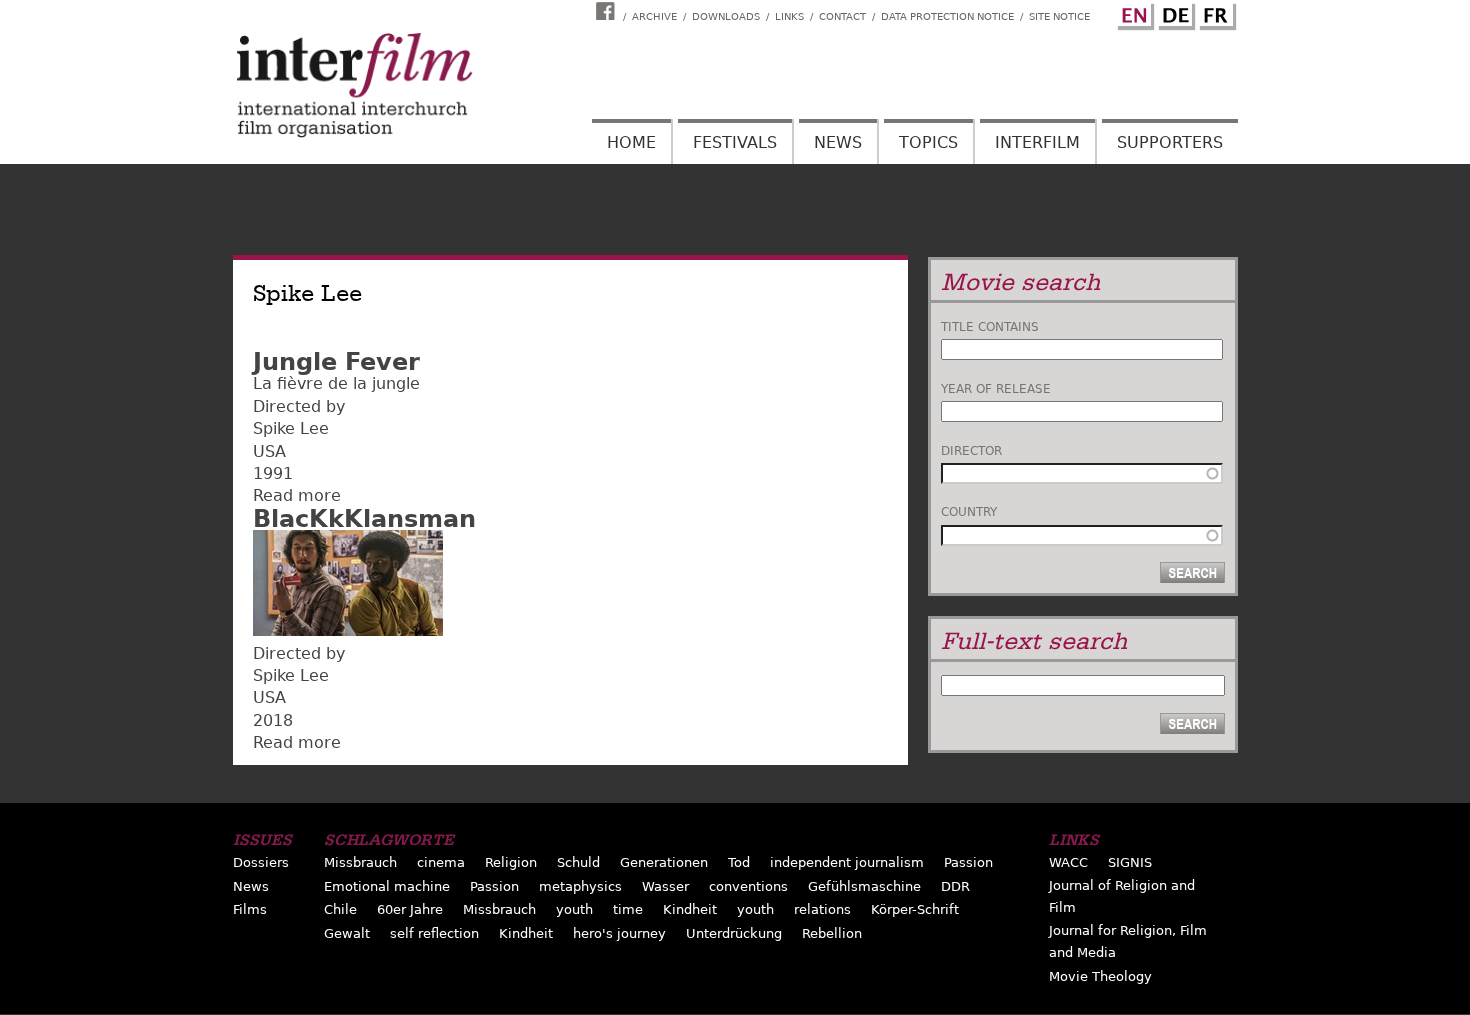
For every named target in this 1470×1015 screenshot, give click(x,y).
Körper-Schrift (915, 909)
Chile (340, 909)
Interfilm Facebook (608, 11)
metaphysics (580, 886)
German (1174, 13)
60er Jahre (410, 909)
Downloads (726, 16)
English (1133, 13)
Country (969, 512)
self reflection (434, 933)
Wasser (665, 886)
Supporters (1170, 142)
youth (574, 909)
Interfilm (1037, 142)
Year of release (996, 389)
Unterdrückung (734, 933)
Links (789, 16)
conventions (748, 886)
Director (971, 451)
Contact (842, 16)
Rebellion (832, 933)
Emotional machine (387, 886)
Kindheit (690, 909)
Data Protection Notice (947, 16)
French (1215, 13)
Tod (739, 862)
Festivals (735, 142)
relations (822, 909)
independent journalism (847, 862)
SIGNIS (1130, 862)
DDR (955, 886)
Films (250, 909)
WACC (1068, 862)
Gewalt (347, 933)
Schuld (578, 862)
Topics (928, 142)
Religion (511, 862)
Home (631, 142)
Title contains (990, 327)
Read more (297, 495)
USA (269, 451)
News (838, 142)
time (628, 909)
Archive (654, 16)
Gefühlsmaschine (864, 886)
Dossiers (261, 862)
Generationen (664, 862)
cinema (441, 862)
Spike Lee (291, 428)
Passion (968, 862)
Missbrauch (360, 862)
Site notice (1059, 16)
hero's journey (619, 933)
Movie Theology (1100, 976)
